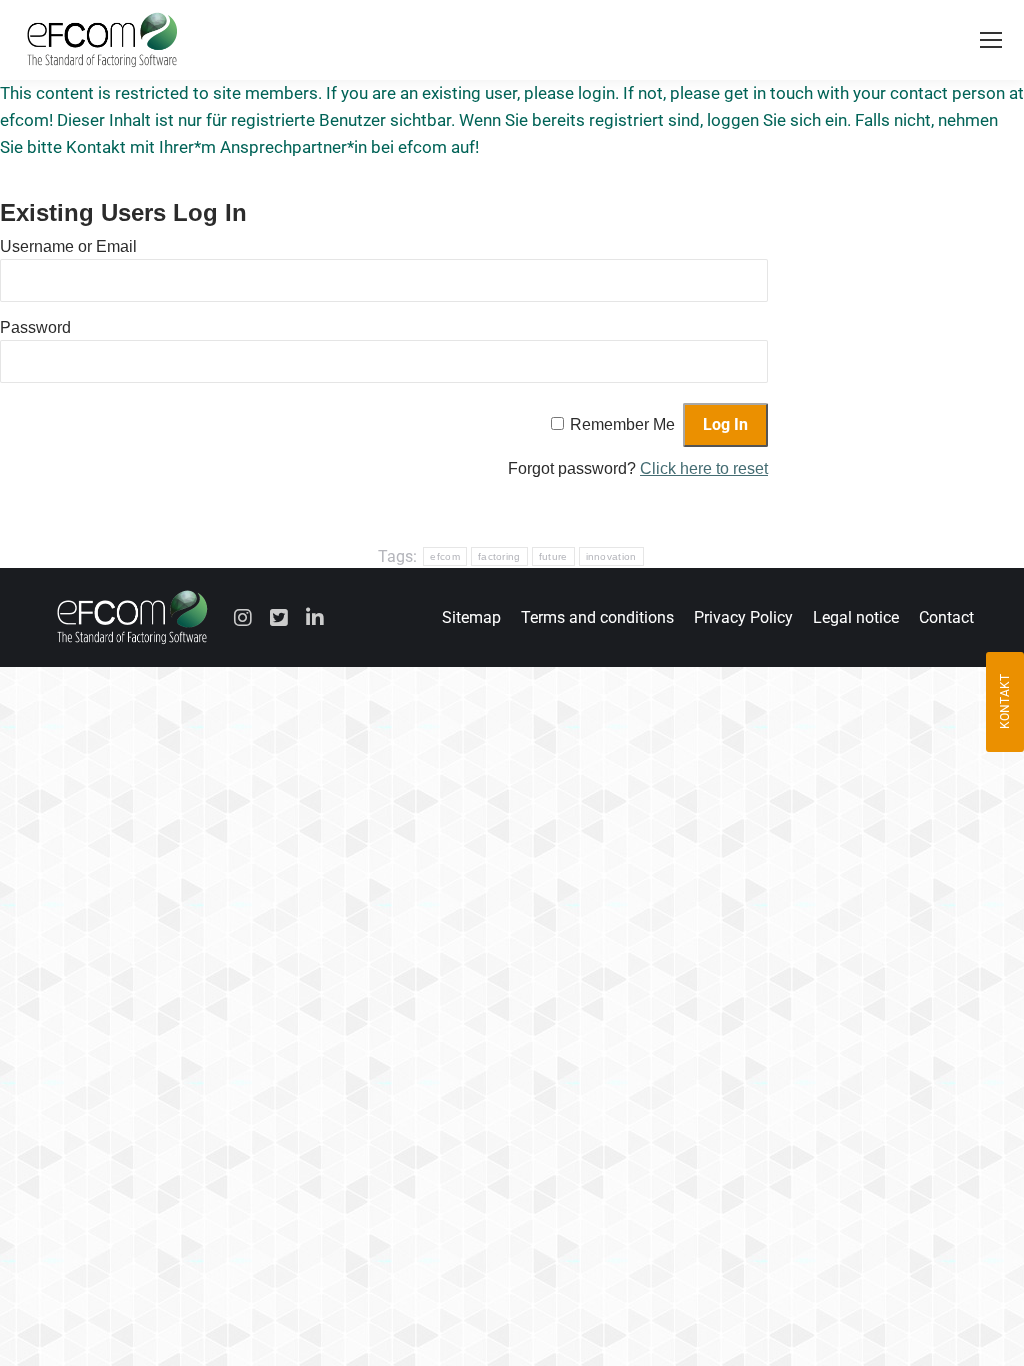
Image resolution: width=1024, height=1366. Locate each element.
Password (35, 327)
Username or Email (68, 246)
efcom (445, 556)
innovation (611, 556)
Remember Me (622, 424)
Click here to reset (704, 468)
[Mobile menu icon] (991, 40)
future (553, 556)
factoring (499, 556)
